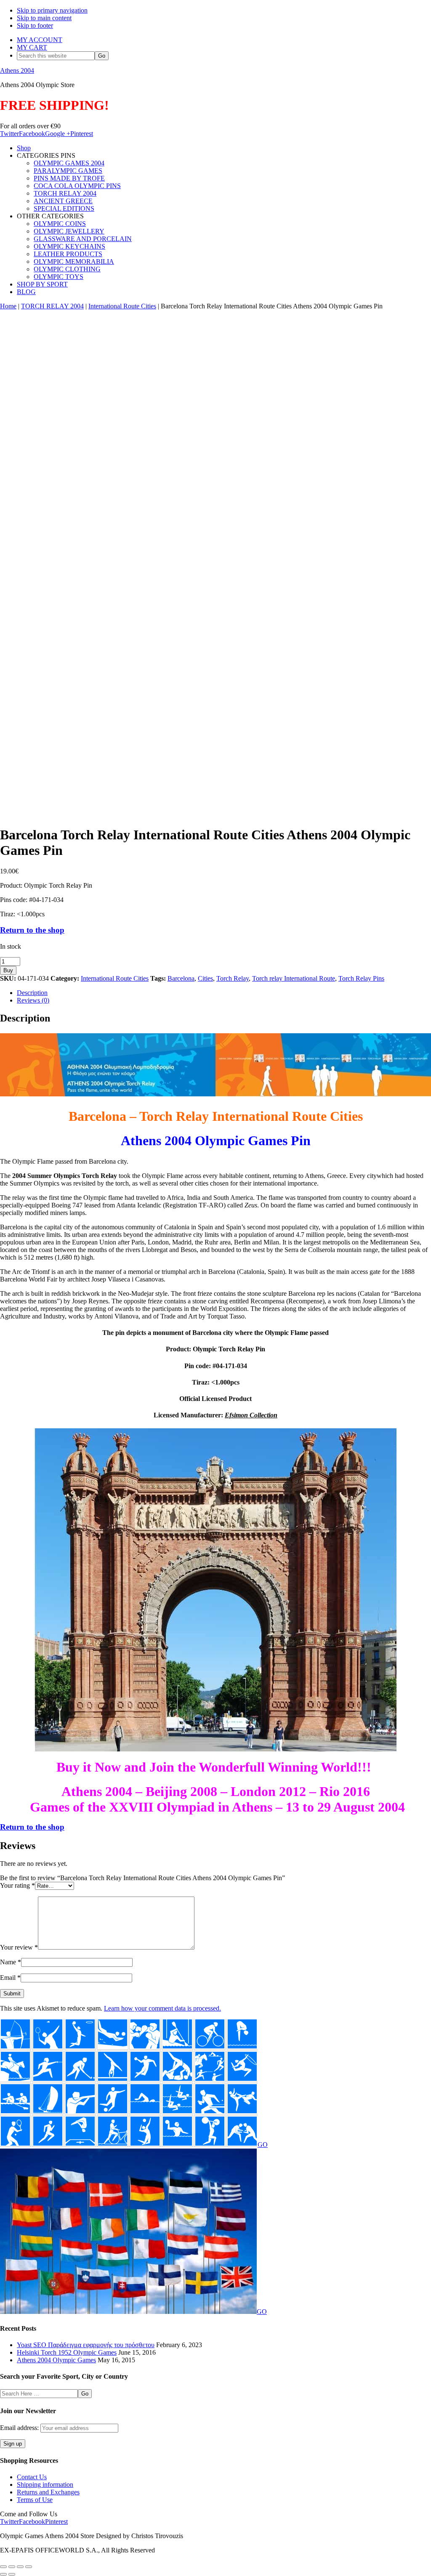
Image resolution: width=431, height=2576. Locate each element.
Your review (19, 1947)
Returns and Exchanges (48, 2492)
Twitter (9, 134)
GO (263, 2145)
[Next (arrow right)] (12, 2574)
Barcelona (181, 978)
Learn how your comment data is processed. (162, 2008)
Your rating (17, 1885)
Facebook (32, 134)
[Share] (20, 2567)
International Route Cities (122, 306)
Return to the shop (32, 930)
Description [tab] (32, 993)
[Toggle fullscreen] (12, 2567)
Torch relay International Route (294, 978)
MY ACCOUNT (40, 40)
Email (10, 1978)
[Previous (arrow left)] (3, 2574)
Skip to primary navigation (52, 10)
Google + (58, 134)
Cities (205, 978)
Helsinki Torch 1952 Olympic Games (67, 2352)
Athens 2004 (17, 70)
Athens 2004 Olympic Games (56, 2360)
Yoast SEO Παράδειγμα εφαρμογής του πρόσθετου (86, 2345)
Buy (8, 970)
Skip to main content (44, 18)
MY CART (32, 47)
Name (11, 1962)
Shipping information (45, 2484)
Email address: (20, 2428)
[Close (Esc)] (29, 2567)
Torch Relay (233, 978)
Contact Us (32, 2477)
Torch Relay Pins (361, 978)
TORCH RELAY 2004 (52, 306)
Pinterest (82, 134)
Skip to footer (35, 25)
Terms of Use (35, 2500)
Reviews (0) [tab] (33, 1000)
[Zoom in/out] (3, 2567)
